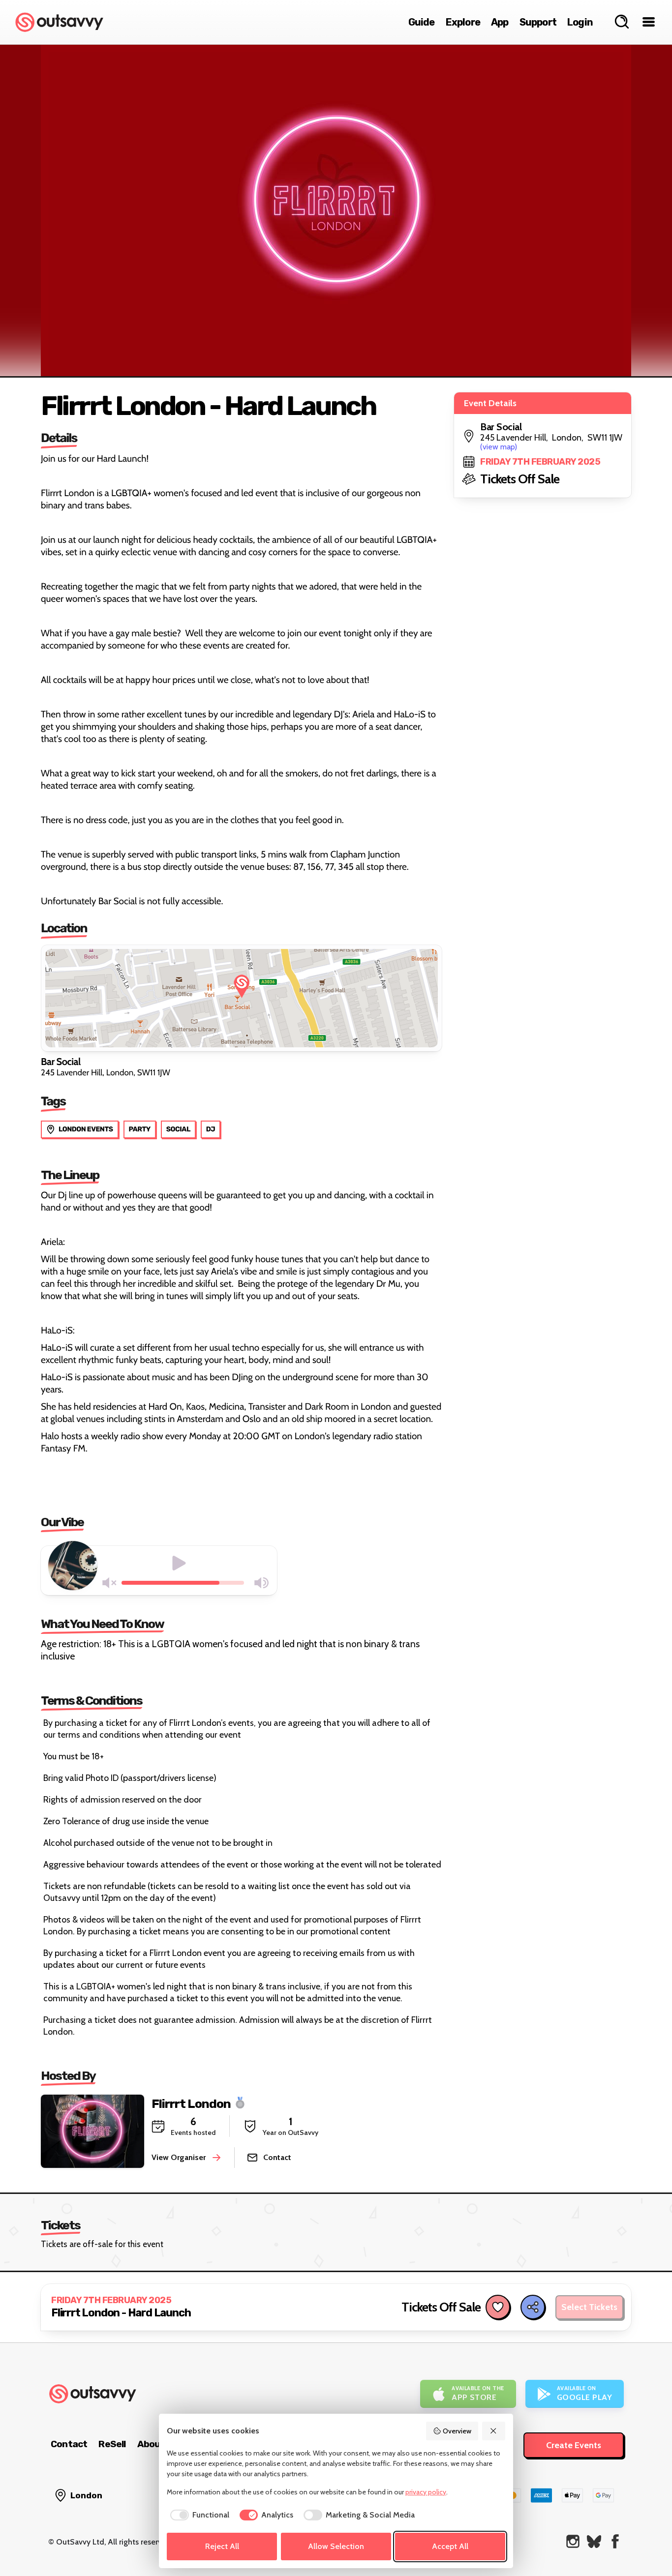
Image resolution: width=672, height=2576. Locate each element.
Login (580, 22)
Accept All (450, 2546)
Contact (69, 2444)
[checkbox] (198, 2515)
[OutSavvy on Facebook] (615, 2541)
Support (538, 22)
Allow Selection (336, 2546)
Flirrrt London (191, 2103)
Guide (422, 22)
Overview (457, 2431)
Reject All (222, 2546)
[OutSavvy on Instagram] (573, 2541)
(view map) (499, 447)
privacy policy (426, 2492)
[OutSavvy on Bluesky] (594, 2541)
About (151, 2444)
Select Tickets (589, 2307)
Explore (463, 22)
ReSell (112, 2444)
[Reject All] (494, 2431)
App (500, 22)
